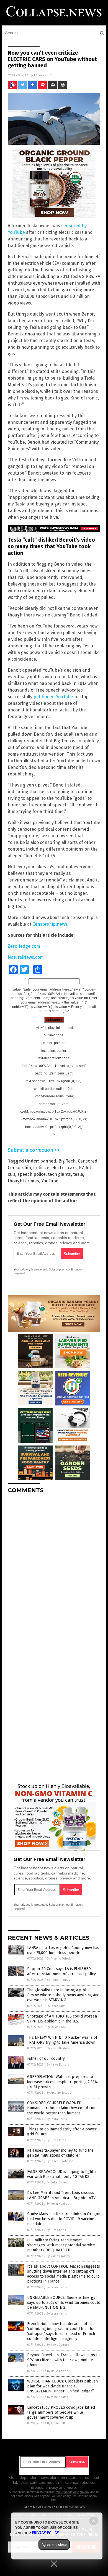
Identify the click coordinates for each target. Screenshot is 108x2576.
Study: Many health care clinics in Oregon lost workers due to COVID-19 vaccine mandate (64, 2219)
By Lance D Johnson (60, 2161)
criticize (41, 1168)
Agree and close (54, 2545)
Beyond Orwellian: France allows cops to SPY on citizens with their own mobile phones (63, 2360)
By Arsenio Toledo (59, 1959)
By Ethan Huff (56, 2006)
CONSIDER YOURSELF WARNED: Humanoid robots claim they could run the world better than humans (61, 2108)
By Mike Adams (57, 2397)
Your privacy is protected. (31, 1269)
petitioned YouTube (53, 697)
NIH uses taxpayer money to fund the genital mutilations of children (60, 2153)
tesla (78, 1174)
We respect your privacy (73, 2492)
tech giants (59, 1174)
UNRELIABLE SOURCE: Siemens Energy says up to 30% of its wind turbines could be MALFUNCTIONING (64, 2303)
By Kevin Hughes (58, 2048)
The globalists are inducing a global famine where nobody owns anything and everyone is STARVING (63, 1995)
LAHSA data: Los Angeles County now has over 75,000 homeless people (63, 1950)
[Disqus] (54, 1567)
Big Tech (67, 1161)
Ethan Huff (43, 75)
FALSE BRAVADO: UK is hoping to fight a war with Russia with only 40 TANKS (62, 2174)
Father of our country (46, 2059)
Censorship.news (50, 924)
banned (48, 1161)
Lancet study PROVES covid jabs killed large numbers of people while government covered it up (61, 2412)
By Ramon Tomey (58, 1980)
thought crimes (23, 1181)
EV (81, 1168)
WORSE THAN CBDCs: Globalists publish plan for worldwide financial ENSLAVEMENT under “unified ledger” (62, 2386)
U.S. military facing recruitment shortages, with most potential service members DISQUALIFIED (61, 2245)
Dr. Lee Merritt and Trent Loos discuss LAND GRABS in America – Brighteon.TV (61, 2195)
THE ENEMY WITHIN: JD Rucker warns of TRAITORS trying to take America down (62, 2040)
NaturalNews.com (26, 957)
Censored (88, 1161)
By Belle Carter (57, 2182)
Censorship (19, 1168)
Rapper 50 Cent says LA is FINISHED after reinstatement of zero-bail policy (61, 1971)
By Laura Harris (57, 2119)
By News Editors (58, 2065)
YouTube (50, 1181)
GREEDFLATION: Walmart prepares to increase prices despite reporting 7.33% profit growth (62, 2082)
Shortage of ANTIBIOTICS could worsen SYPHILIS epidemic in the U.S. (62, 2019)
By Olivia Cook (57, 2027)
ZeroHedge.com (24, 946)
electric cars (64, 1168)
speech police (32, 1174)
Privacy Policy (45, 2533)
